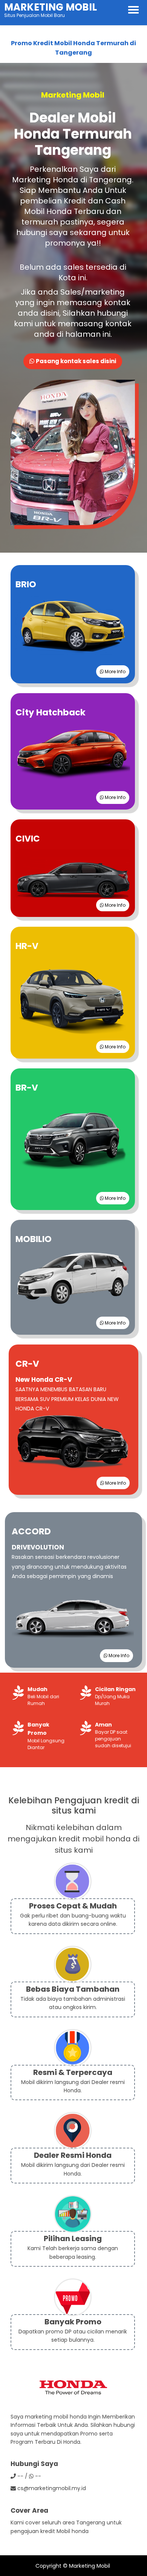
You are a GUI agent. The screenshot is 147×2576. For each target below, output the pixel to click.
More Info (115, 672)
